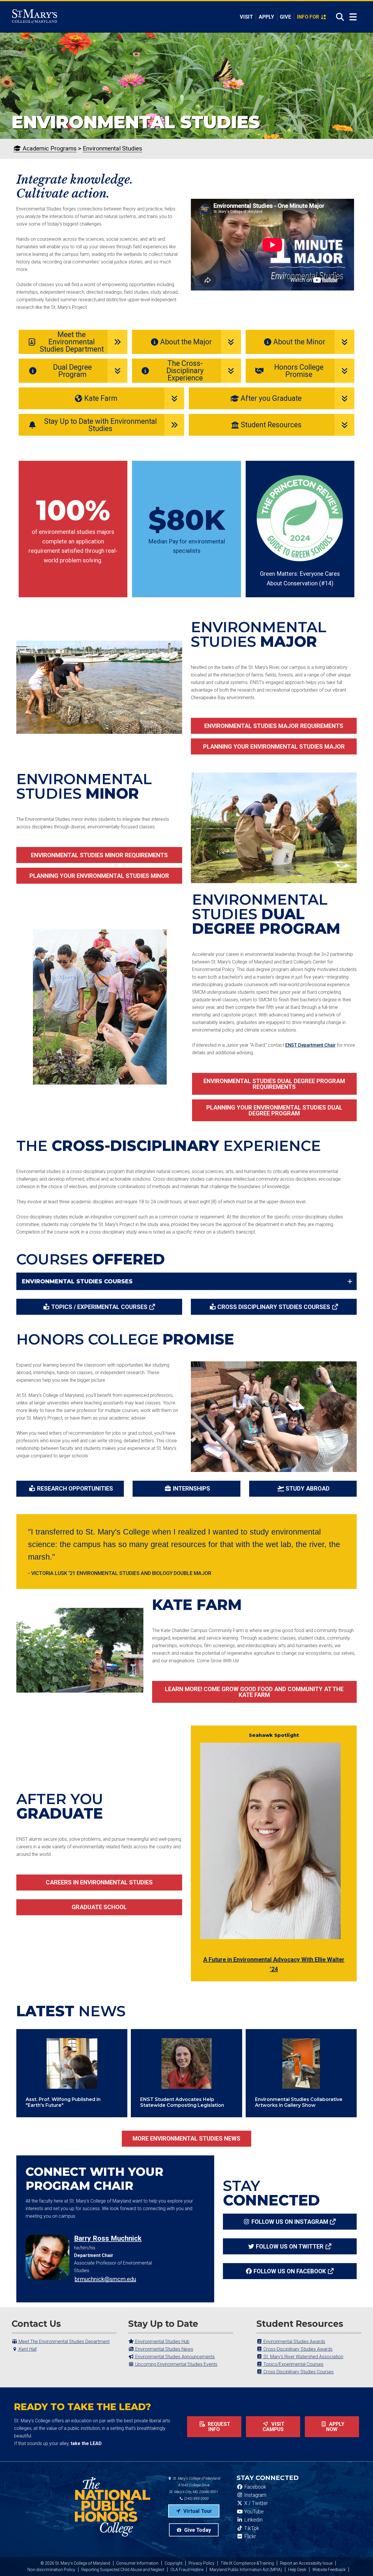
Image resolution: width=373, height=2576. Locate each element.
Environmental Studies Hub (162, 2342)
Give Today (197, 2530)
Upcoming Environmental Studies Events (176, 2364)
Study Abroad (308, 1489)
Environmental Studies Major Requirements (274, 726)
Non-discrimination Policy (51, 2570)
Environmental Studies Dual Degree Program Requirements (274, 1084)
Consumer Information (137, 2563)
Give (285, 17)
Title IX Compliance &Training (247, 2563)
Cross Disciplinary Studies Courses (274, 1307)
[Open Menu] (353, 17)
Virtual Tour (197, 2511)
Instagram (255, 2495)
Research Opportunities (75, 1489)
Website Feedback (329, 2570)
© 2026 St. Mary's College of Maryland (75, 2563)
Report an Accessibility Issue (306, 2563)
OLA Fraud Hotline (187, 2570)
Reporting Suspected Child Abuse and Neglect (123, 2570)
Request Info (218, 2427)
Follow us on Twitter (290, 2247)
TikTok (251, 2528)
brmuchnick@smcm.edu (105, 2279)
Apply (266, 17)
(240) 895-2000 (196, 2498)
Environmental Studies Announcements (174, 2357)
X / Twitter (255, 2503)
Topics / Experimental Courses (99, 1307)
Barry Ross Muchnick (108, 2238)
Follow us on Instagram (290, 2222)
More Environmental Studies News (186, 2139)
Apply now (335, 2427)
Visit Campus (274, 2427)
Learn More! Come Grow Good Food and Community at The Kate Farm (254, 1692)
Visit (246, 17)
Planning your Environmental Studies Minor (99, 876)
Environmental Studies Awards (294, 2342)
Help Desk (297, 2570)
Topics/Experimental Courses (293, 2364)
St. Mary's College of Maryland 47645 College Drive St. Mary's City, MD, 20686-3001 (195, 2485)
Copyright (174, 2563)
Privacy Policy (202, 2563)
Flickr (249, 2536)
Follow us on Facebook (290, 2271)
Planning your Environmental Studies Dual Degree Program (274, 1110)
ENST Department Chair (310, 1045)
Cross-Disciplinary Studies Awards (297, 2349)
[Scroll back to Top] (359, 2562)
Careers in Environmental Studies (99, 1882)
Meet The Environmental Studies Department (64, 2342)
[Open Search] (338, 17)
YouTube (253, 2512)
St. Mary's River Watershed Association (303, 2357)
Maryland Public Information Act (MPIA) (246, 2570)
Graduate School (99, 1907)
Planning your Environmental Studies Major (274, 747)
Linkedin (253, 2520)
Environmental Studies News (164, 2349)
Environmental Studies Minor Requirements (99, 855)
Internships (191, 1489)
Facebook (255, 2487)
